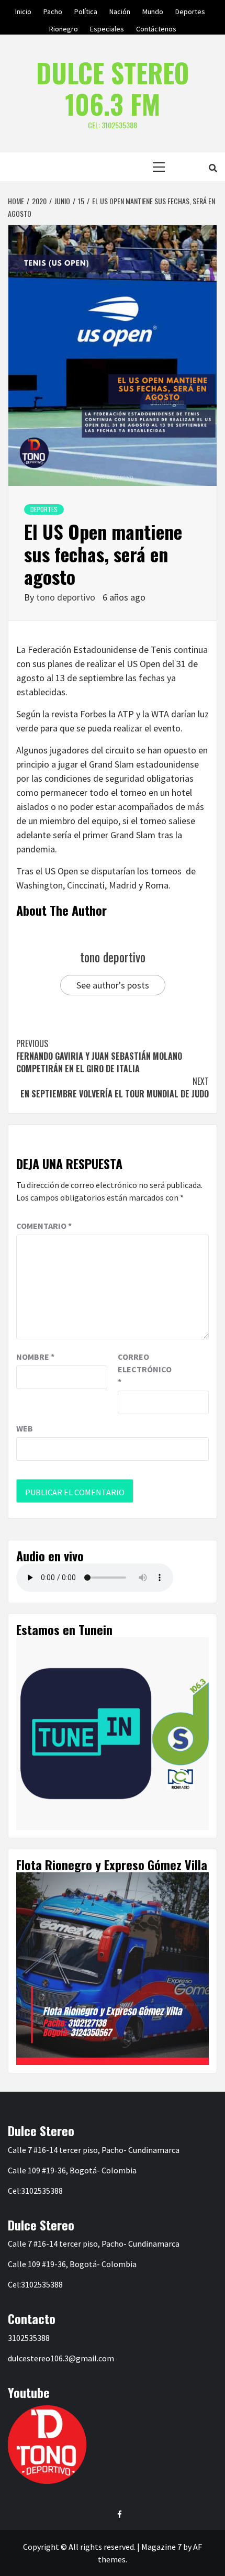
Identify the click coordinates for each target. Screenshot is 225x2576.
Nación (120, 10)
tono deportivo (67, 597)
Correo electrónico (144, 1369)
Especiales (107, 27)
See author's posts (113, 985)
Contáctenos (156, 27)
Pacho (53, 10)
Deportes (190, 10)
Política (86, 10)
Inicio (23, 10)
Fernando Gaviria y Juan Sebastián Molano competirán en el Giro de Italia (99, 1056)
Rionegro (64, 27)
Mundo (153, 10)
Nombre (35, 1357)
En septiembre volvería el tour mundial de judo (115, 1087)
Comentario (44, 1226)
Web (25, 1428)
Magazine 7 (161, 2547)
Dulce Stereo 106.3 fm (113, 88)
